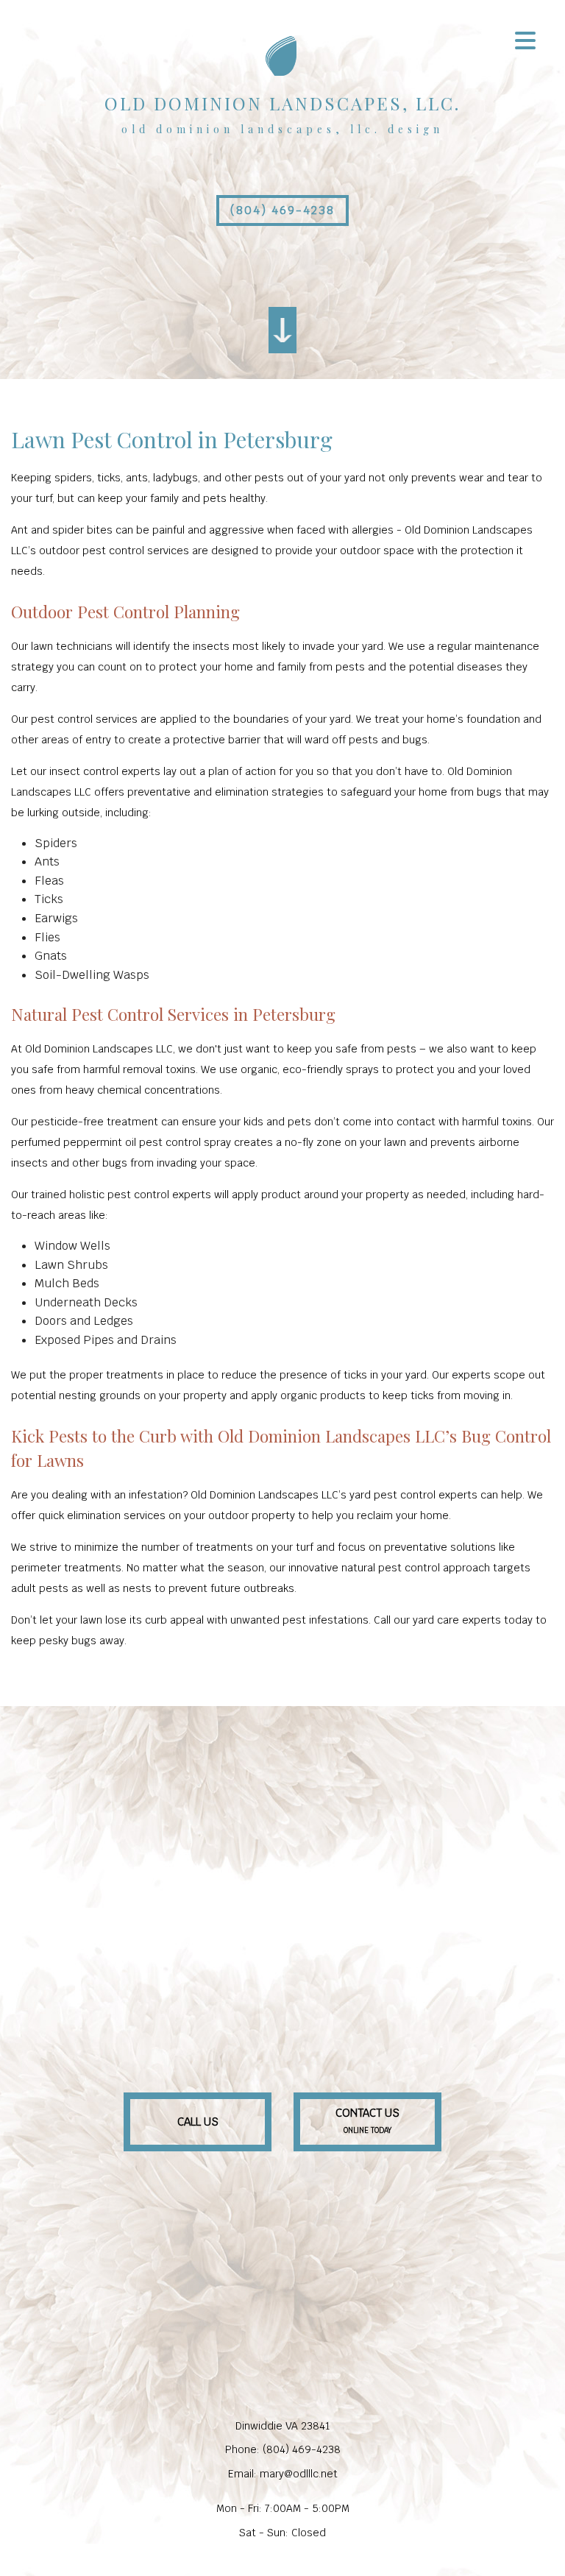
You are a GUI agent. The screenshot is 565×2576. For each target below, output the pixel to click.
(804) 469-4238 (282, 210)
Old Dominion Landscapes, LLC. (282, 103)
